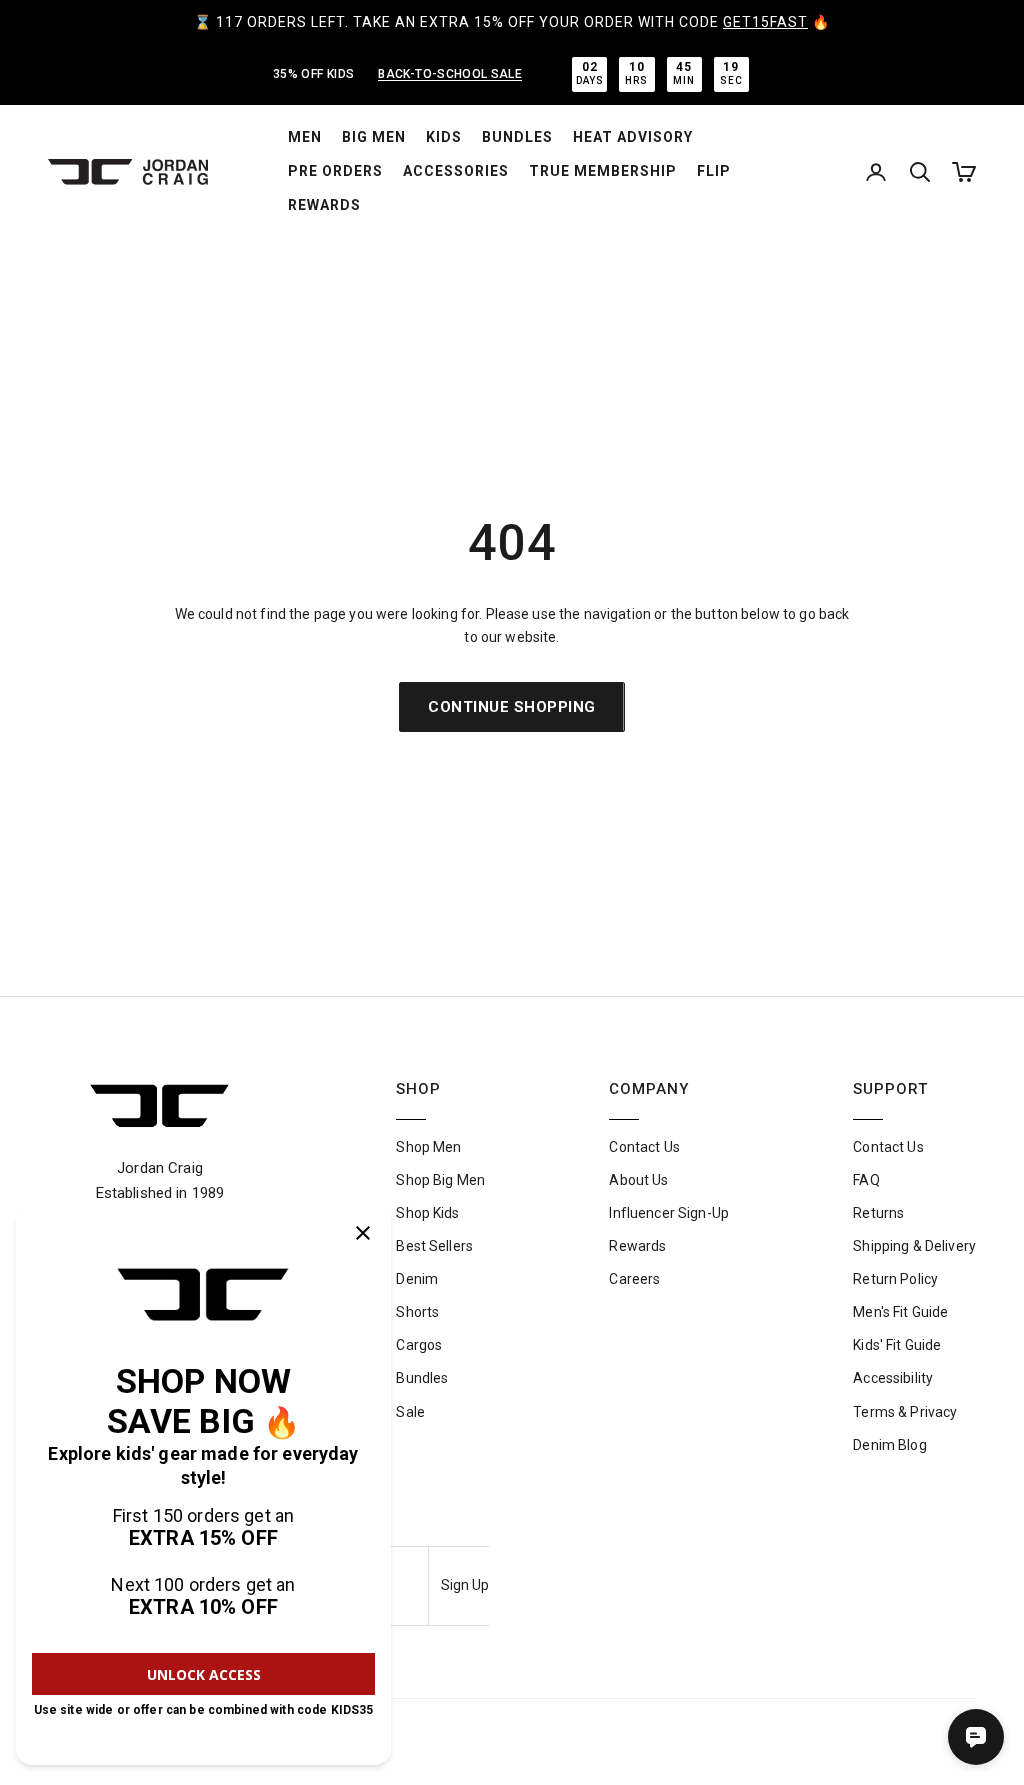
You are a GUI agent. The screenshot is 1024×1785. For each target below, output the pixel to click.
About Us (638, 1180)
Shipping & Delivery (914, 1246)
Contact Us (644, 1147)
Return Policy (895, 1279)
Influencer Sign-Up (669, 1213)
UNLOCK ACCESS (204, 1674)
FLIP (714, 171)
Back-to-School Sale (450, 74)
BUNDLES (517, 137)
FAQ (866, 1180)
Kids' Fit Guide (897, 1345)
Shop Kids (427, 1213)
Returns (878, 1213)
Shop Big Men (440, 1180)
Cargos (419, 1345)
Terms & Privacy (905, 1412)
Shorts (417, 1312)
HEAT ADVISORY (633, 137)
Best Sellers (434, 1246)
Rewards (637, 1246)
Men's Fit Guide (900, 1312)
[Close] (363, 1233)
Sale (410, 1412)
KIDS (444, 137)
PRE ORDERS (335, 171)
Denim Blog (889, 1445)
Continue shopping (512, 707)
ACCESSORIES (456, 171)
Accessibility (893, 1378)
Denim (417, 1279)
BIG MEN (374, 137)
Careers (634, 1279)
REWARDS (324, 205)
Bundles (422, 1378)
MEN (305, 137)
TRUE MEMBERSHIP (603, 171)
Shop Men (428, 1147)
